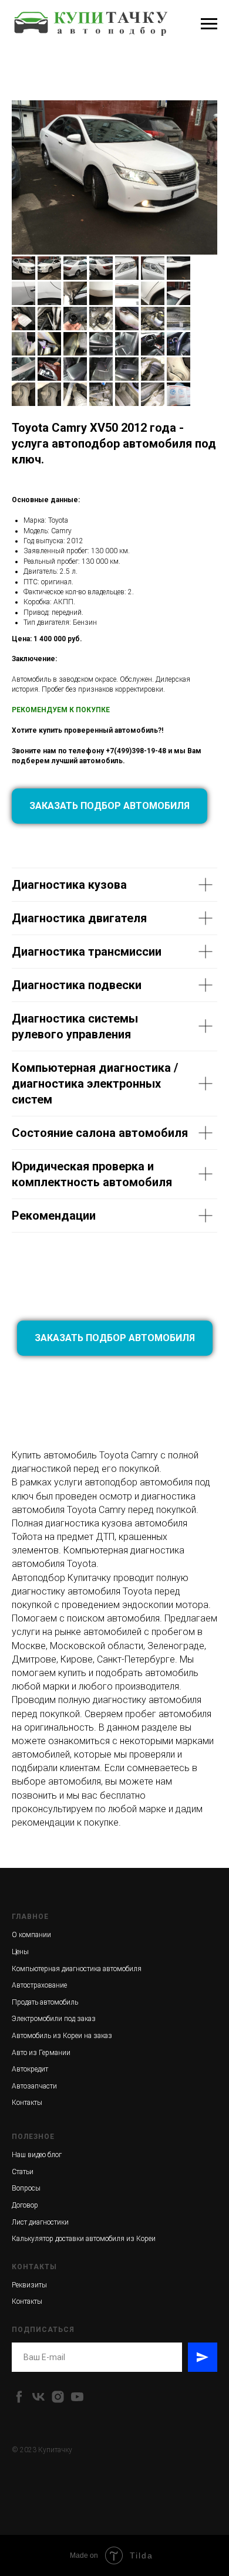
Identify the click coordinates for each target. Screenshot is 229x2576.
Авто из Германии (41, 2053)
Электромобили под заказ (54, 2019)
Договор (25, 2205)
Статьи (23, 2172)
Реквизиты (29, 2285)
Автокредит (30, 2069)
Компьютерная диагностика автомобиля (77, 1969)
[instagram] (58, 2397)
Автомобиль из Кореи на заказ (62, 2036)
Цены (20, 1952)
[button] (110, 806)
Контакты (27, 2103)
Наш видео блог (37, 2155)
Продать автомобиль (45, 2002)
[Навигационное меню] (209, 24)
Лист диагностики (40, 2222)
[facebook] (19, 2397)
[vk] (38, 2397)
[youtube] (77, 2397)
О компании (31, 1935)
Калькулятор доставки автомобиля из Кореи (84, 2239)
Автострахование (39, 1985)
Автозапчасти (34, 2086)
